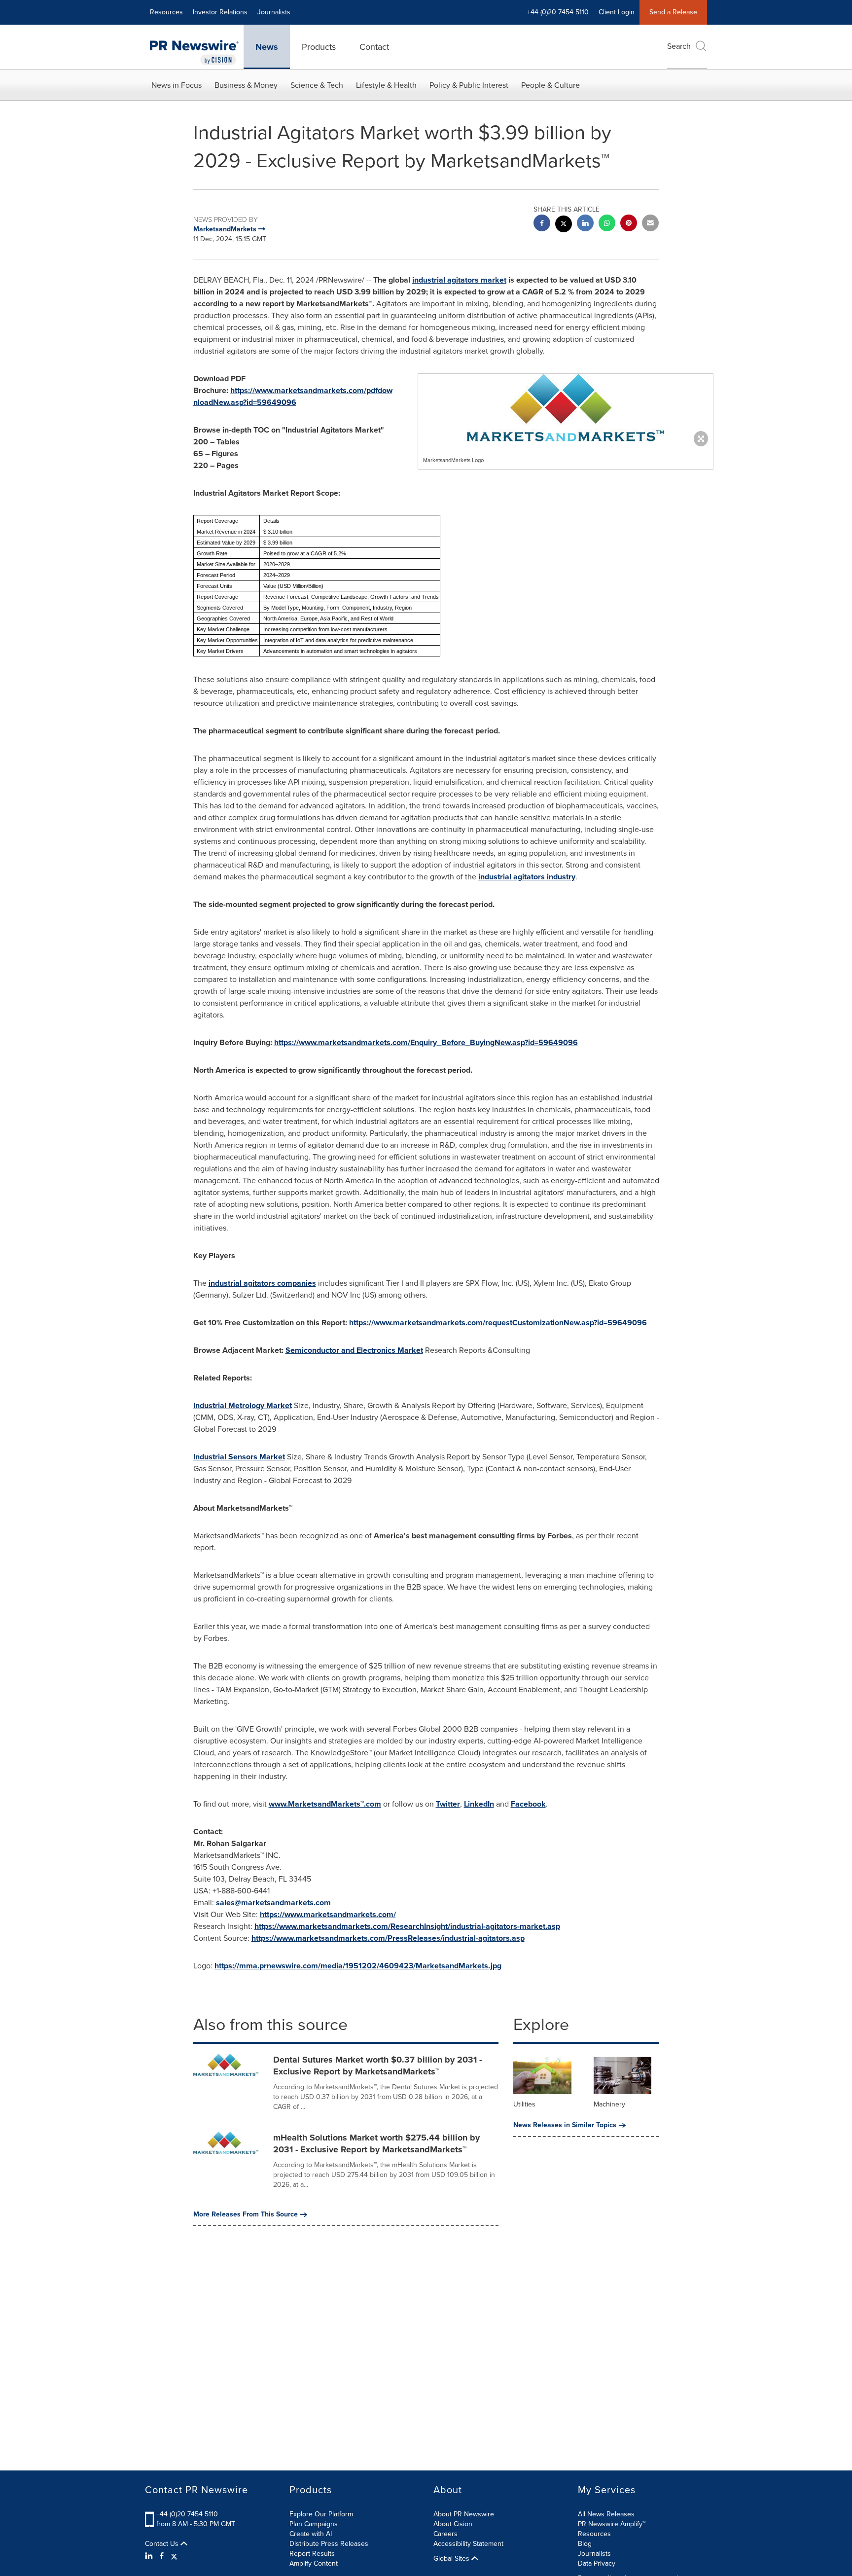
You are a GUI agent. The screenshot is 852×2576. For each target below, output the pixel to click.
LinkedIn (479, 1804)
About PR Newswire (464, 2514)
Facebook (528, 1804)
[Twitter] (174, 2556)
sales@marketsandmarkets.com (273, 1903)
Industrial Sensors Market (239, 1457)
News (267, 47)
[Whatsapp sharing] (607, 224)
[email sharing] (650, 224)
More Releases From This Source (246, 2214)
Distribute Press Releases (329, 2544)
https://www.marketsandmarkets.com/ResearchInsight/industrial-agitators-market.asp (407, 1926)
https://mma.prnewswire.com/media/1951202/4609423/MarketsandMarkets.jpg (358, 1966)
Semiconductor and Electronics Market (354, 1350)
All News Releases (606, 2514)
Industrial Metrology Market (243, 1405)
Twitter (448, 1804)
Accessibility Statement (468, 2544)
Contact (374, 47)
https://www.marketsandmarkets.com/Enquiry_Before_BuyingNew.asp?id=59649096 (426, 1042)
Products (319, 47)
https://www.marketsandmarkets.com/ (328, 1914)
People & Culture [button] (550, 85)
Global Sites (452, 2559)
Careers (445, 2534)
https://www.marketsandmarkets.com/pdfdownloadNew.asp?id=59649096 (293, 396)
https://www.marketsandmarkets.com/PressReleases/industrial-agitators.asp (388, 1938)
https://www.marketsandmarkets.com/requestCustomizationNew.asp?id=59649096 (498, 1323)
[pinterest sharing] (629, 224)
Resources (166, 12)
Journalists (274, 12)
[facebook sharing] (542, 224)
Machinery (609, 2104)
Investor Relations (220, 12)
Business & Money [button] (246, 85)
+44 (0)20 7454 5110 (187, 2514)
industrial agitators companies (262, 1283)
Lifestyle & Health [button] (386, 85)
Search (679, 46)
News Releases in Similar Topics (565, 2125)
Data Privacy (597, 2563)
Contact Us (163, 2544)
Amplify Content (314, 2563)
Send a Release (673, 12)
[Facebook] (162, 2556)
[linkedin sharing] (585, 224)
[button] (566, 408)
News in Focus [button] (177, 85)
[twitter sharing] (564, 225)
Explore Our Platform (321, 2514)
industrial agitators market (459, 280)
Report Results (312, 2554)
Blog (585, 2544)
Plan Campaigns (314, 2524)
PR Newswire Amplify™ (612, 2524)
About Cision (453, 2524)
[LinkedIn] (150, 2556)
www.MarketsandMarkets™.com (325, 1804)
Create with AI (311, 2534)
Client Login (617, 12)
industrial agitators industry (527, 877)
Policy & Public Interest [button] (469, 85)
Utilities (524, 2104)
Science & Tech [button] (317, 85)
